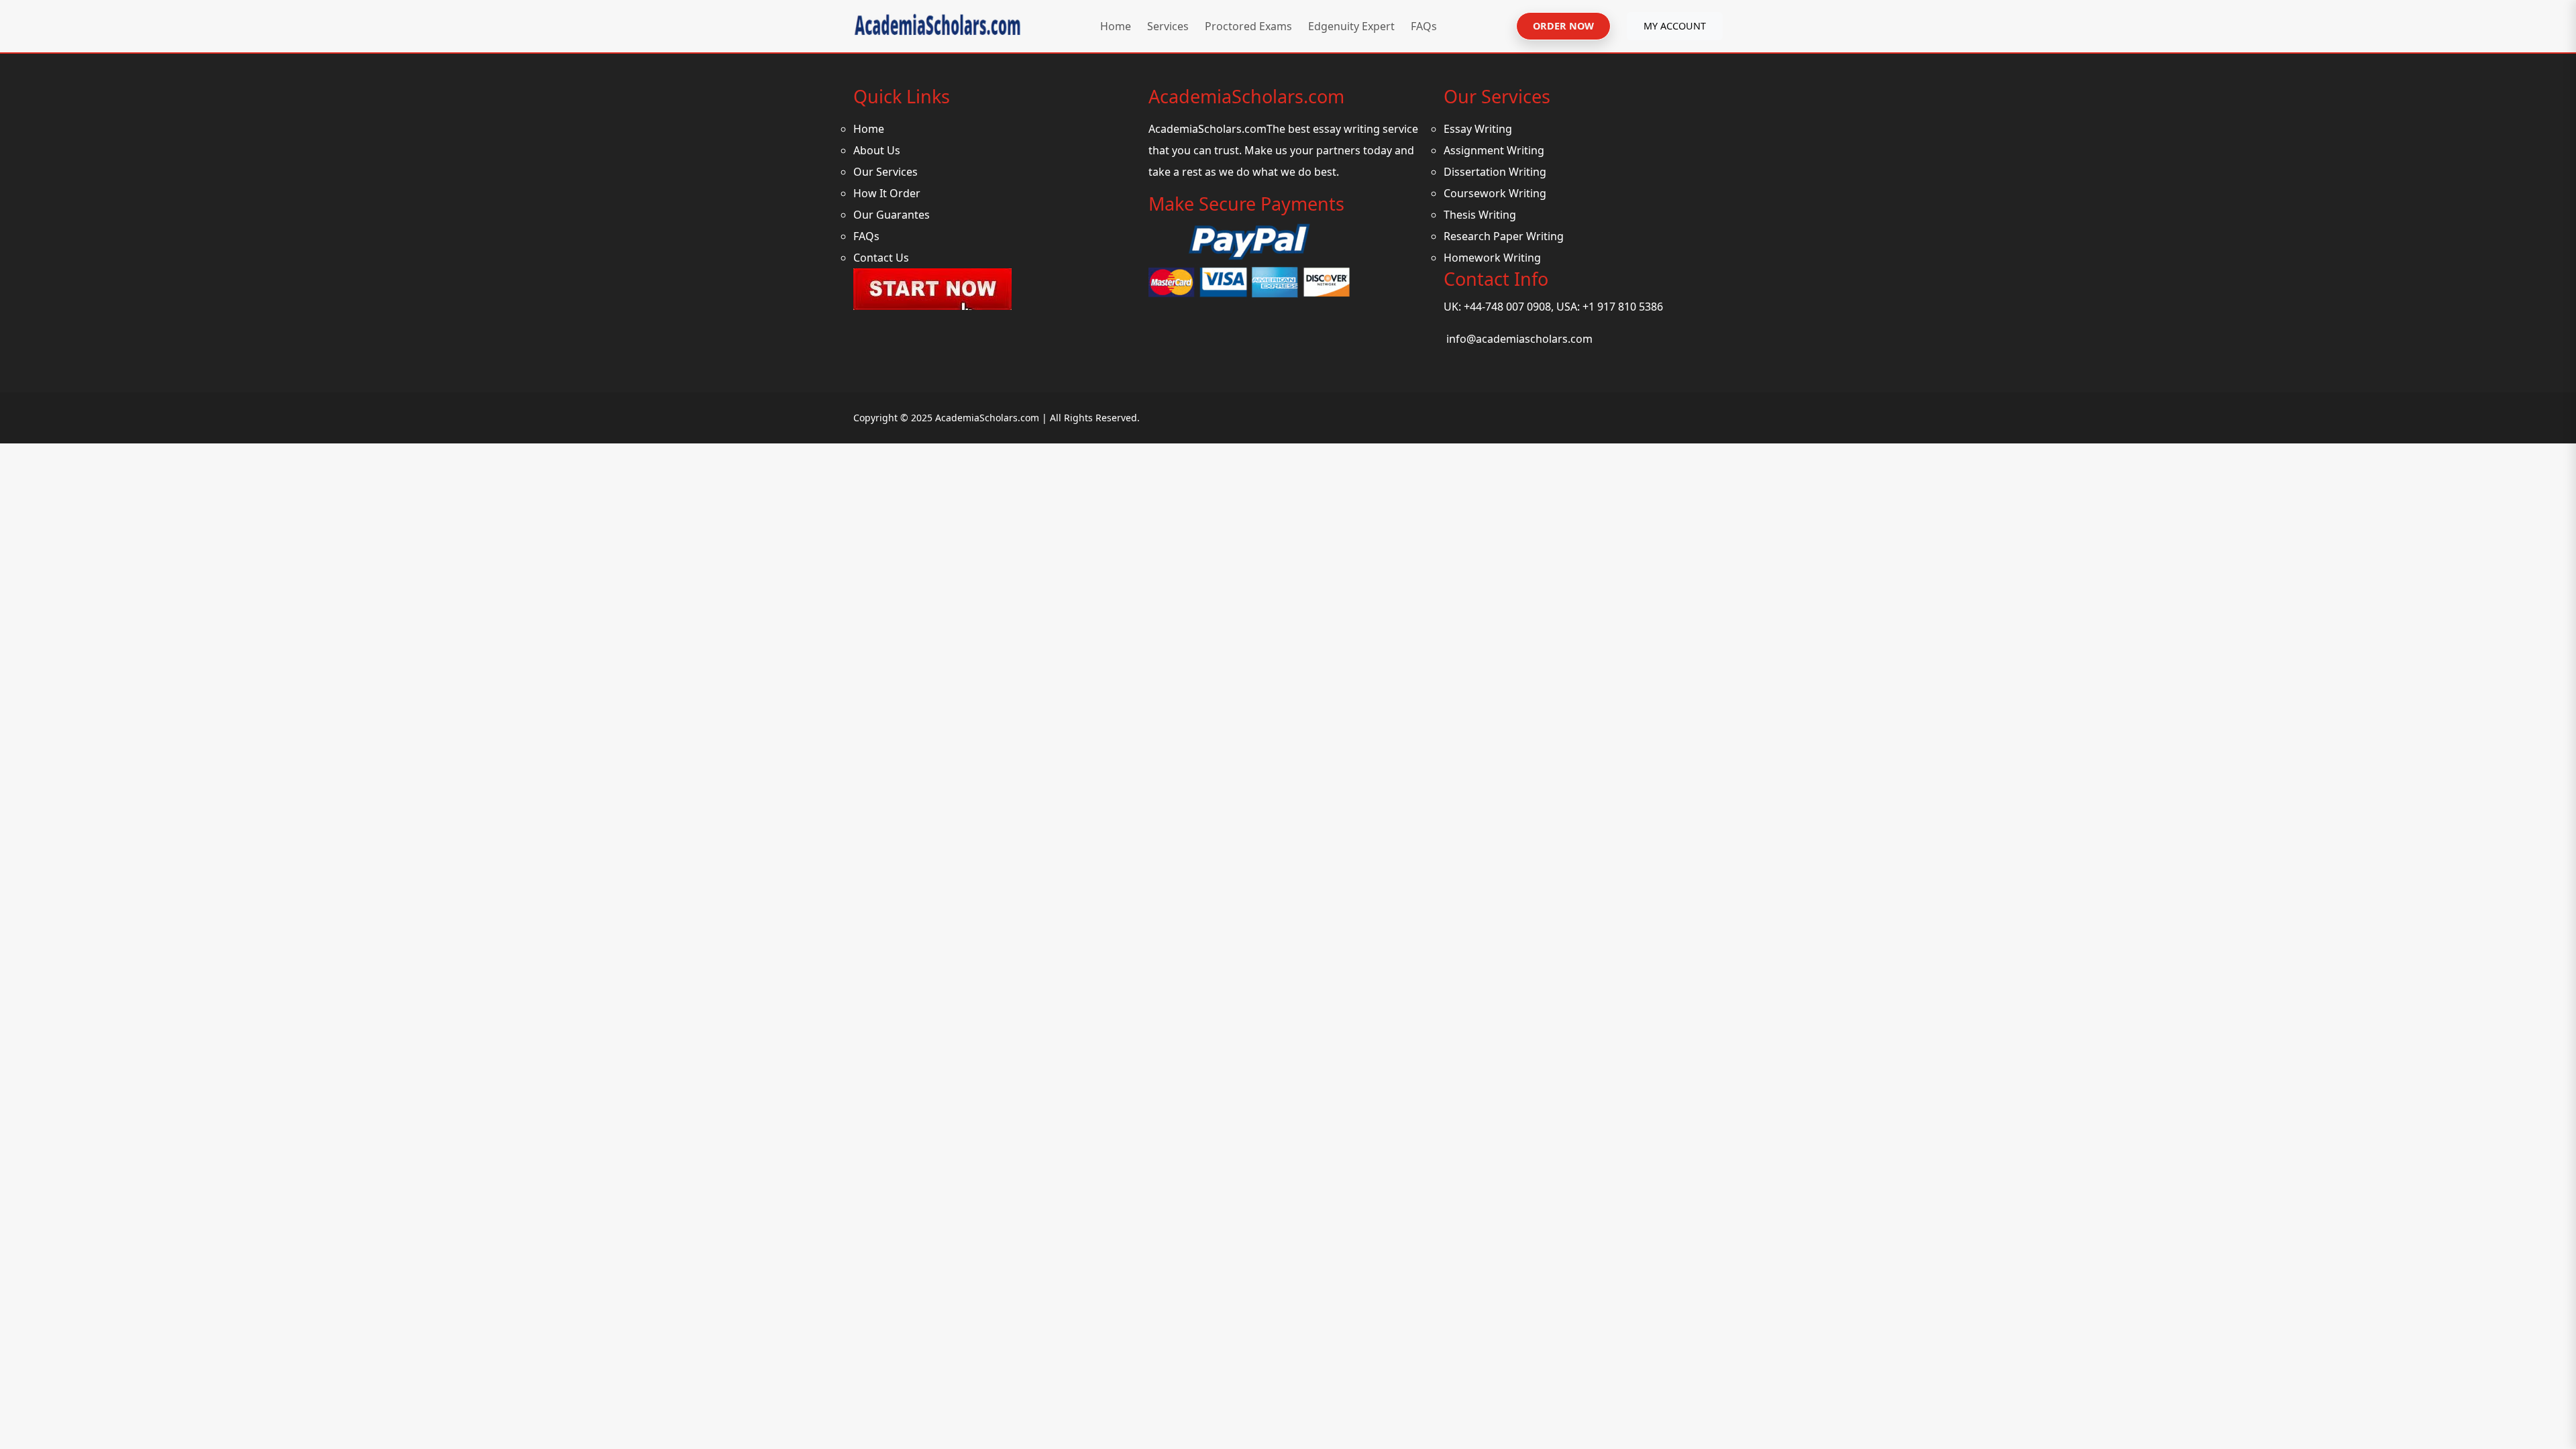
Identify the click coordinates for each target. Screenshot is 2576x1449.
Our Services (885, 172)
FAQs (1424, 26)
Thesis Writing (1480, 215)
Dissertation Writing (1495, 172)
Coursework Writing (1495, 193)
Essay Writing (1478, 129)
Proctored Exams (1248, 26)
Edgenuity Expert (1351, 26)
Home (1116, 26)
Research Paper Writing (1504, 236)
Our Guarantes (892, 215)
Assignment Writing (1494, 150)
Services (1168, 26)
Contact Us (881, 258)
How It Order (887, 193)
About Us (877, 150)
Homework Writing (1492, 258)
